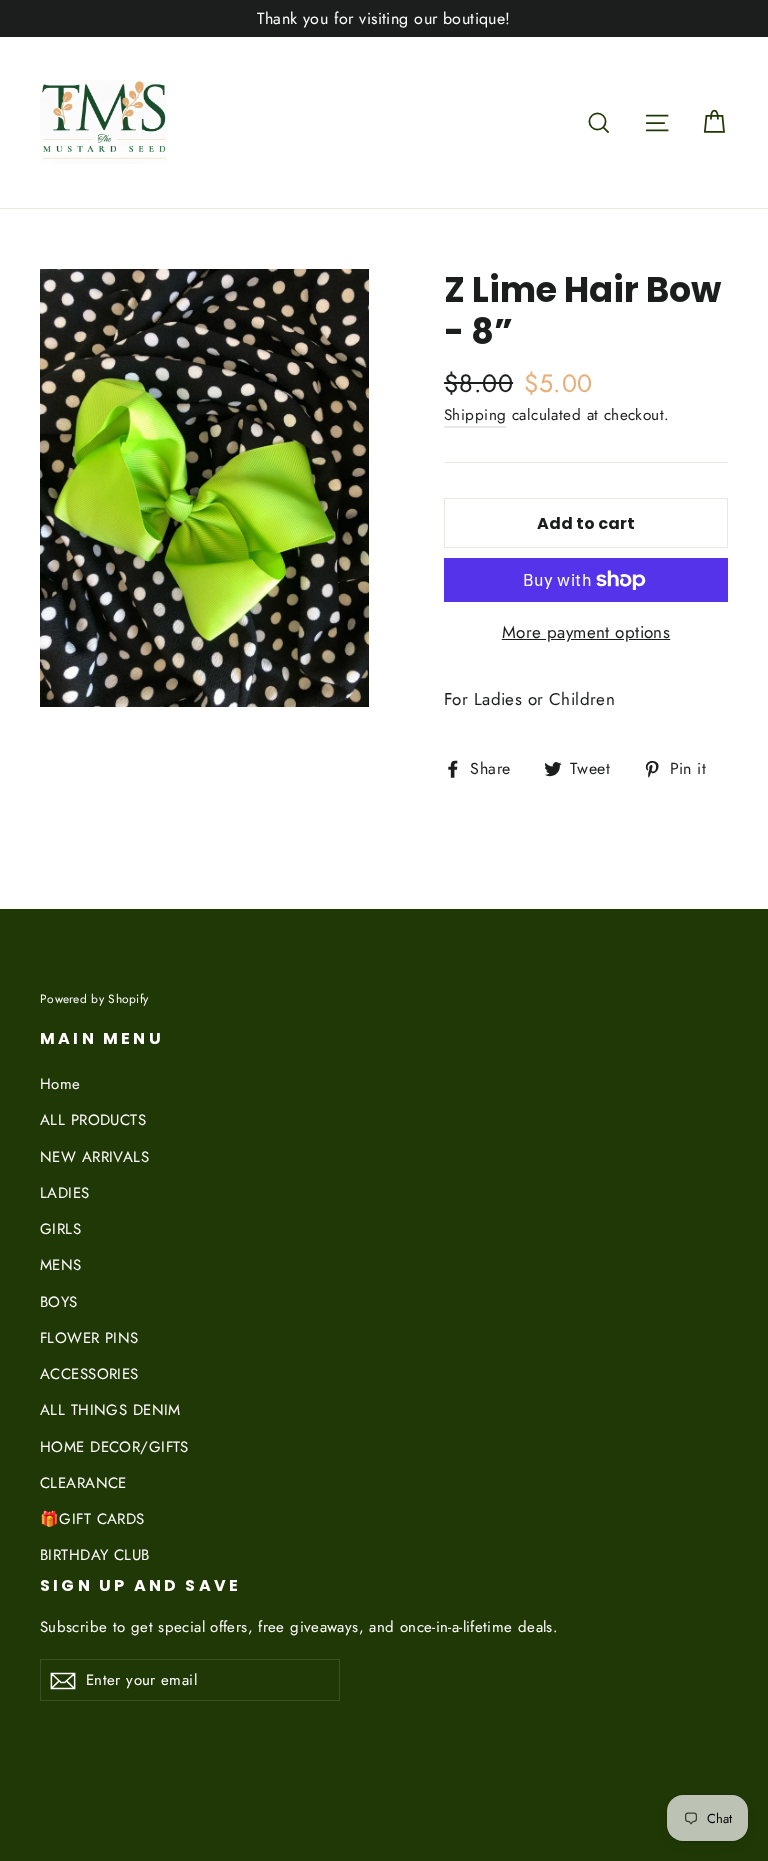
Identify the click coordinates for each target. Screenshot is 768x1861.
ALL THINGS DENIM (110, 1410)
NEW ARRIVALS (94, 1157)
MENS (61, 1265)
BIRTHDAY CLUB (95, 1555)
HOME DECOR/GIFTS (114, 1447)
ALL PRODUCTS (93, 1120)
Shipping (475, 415)
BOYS (59, 1302)
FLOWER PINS (89, 1338)
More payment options (586, 632)
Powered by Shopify (94, 998)
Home (60, 1084)
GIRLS (60, 1229)
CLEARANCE (83, 1483)
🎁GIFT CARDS (92, 1519)
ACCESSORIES (89, 1374)
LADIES (65, 1193)
